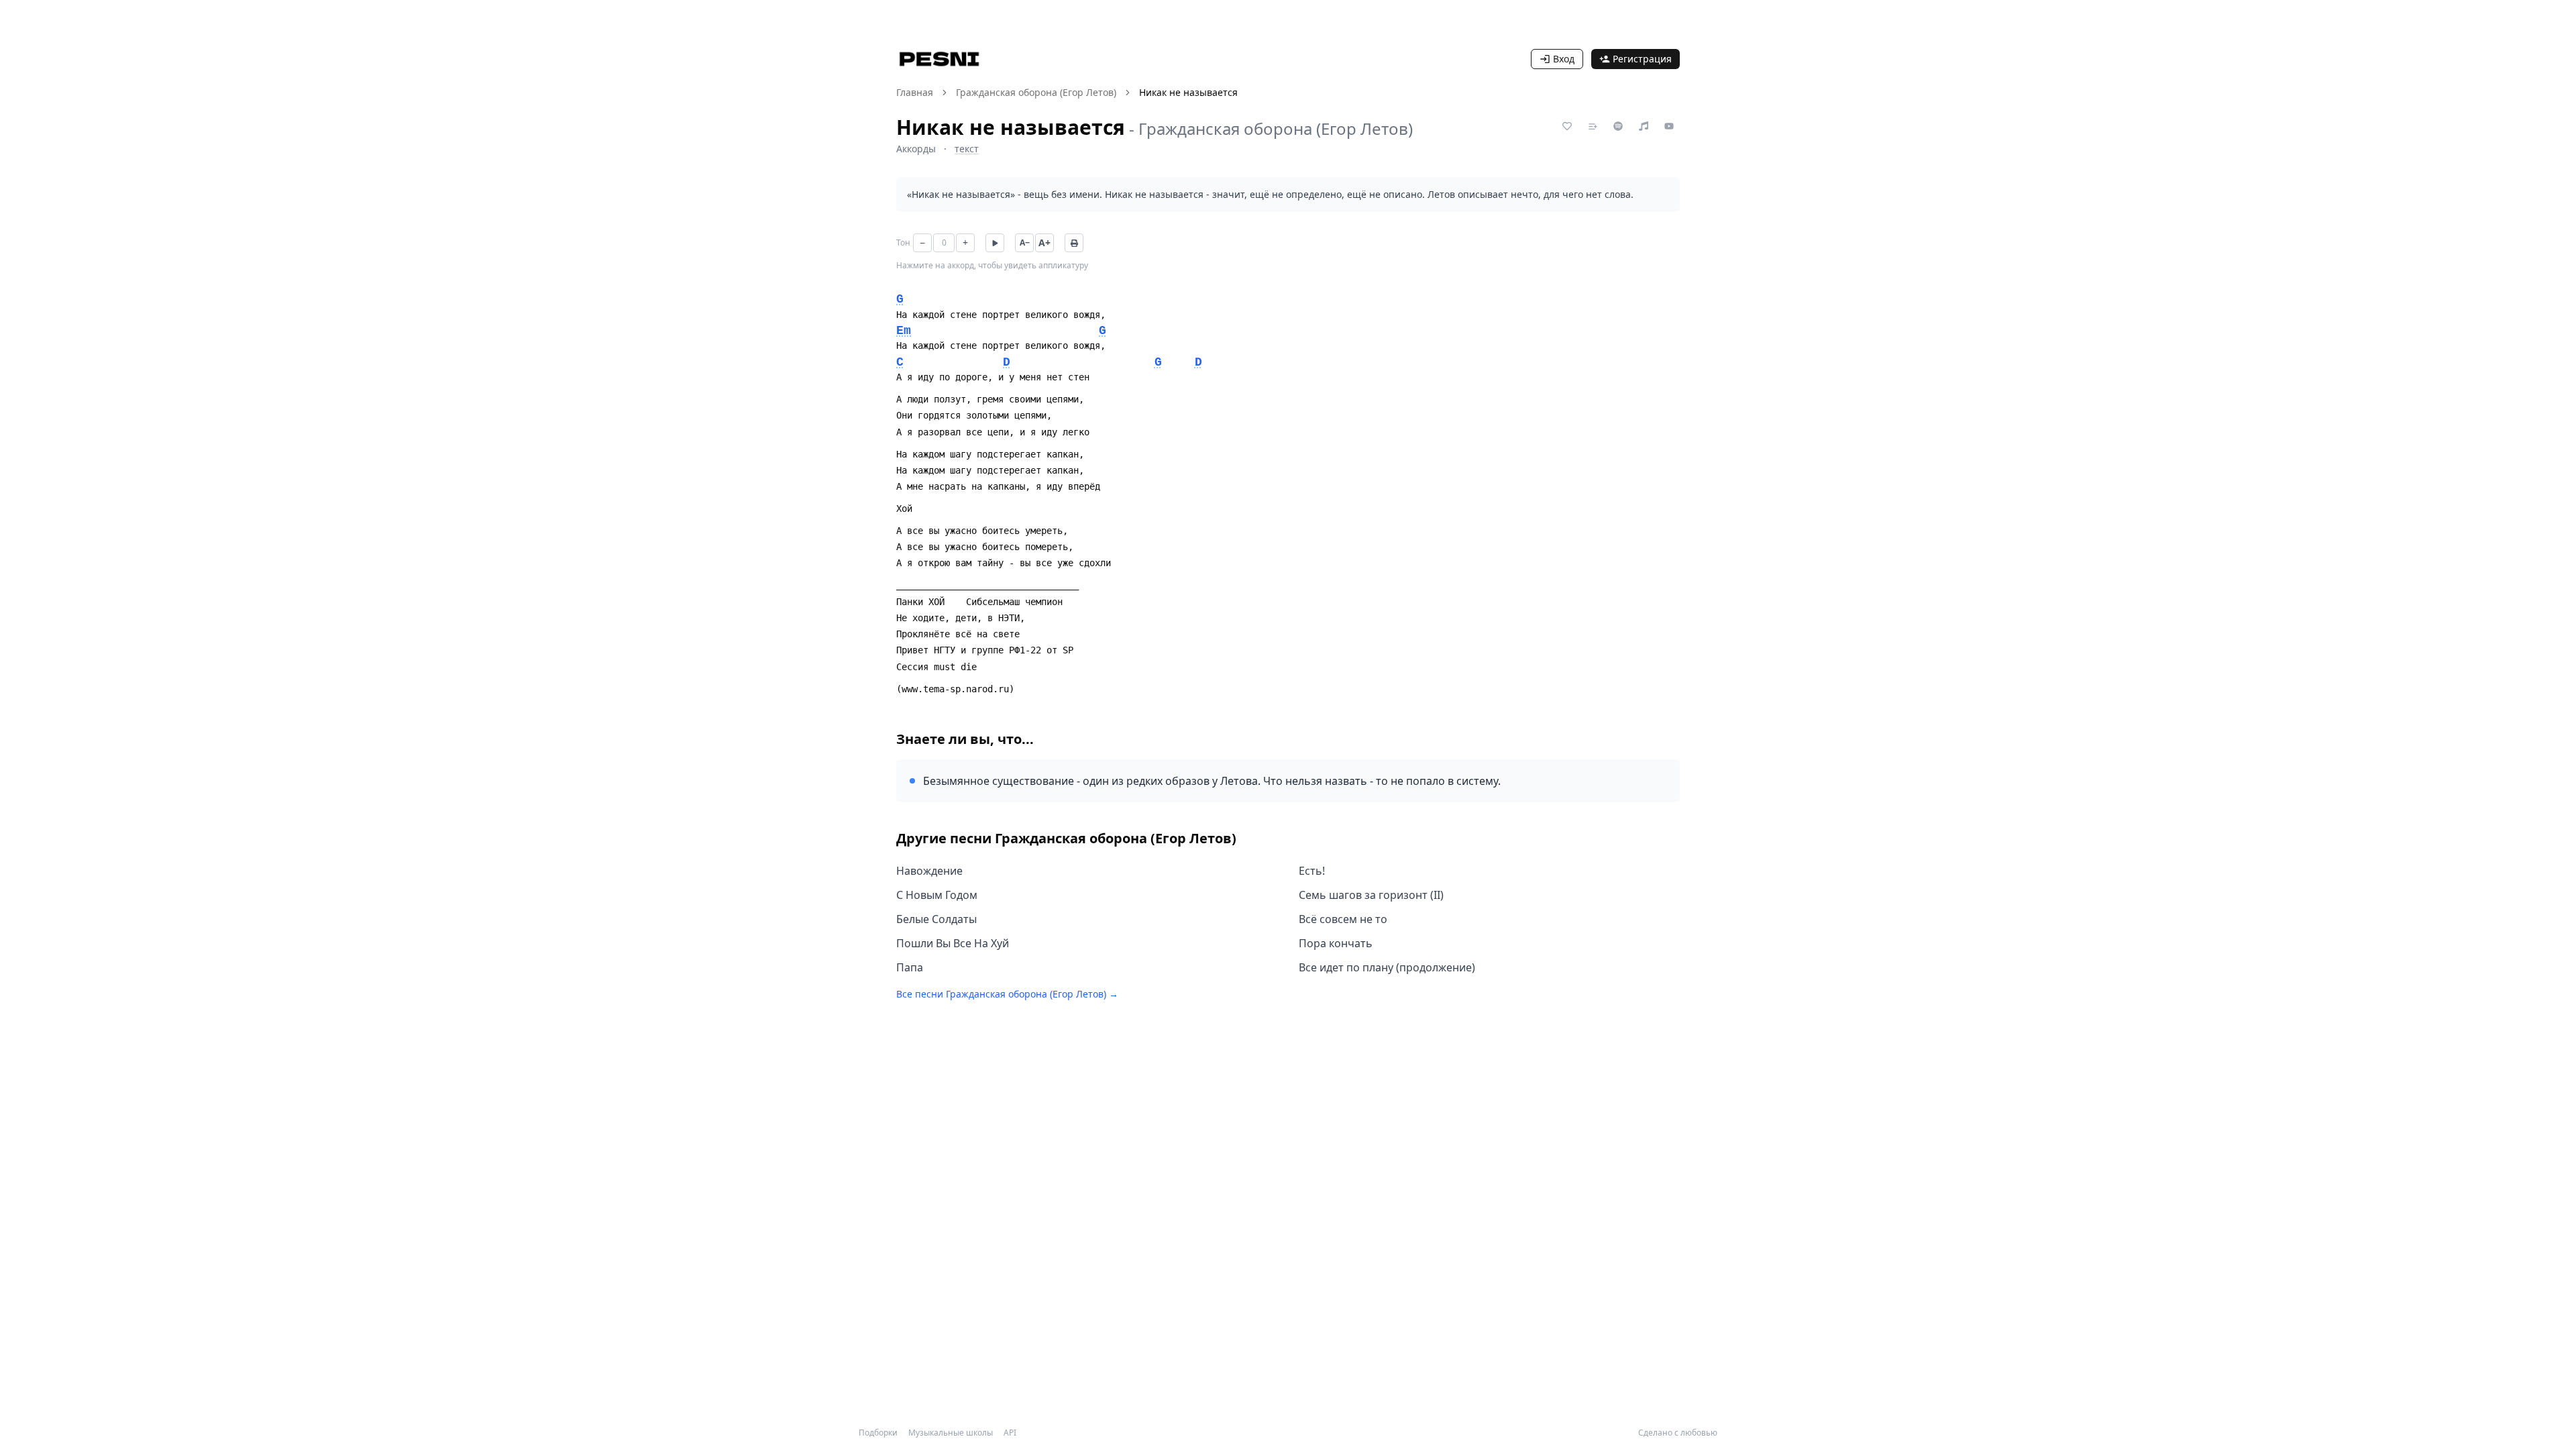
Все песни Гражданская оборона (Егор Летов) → (1007, 994)
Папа (910, 967)
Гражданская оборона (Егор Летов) (1036, 92)
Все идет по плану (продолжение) (1387, 967)
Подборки (878, 1433)
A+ (1044, 243)
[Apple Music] (1644, 126)
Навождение (929, 871)
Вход (1564, 59)
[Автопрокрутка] (995, 243)
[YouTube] (1669, 126)
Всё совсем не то (1343, 919)
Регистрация (1642, 59)
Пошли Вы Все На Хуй (953, 943)
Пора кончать (1336, 943)
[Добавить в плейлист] (1593, 126)
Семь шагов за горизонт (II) (1371, 895)
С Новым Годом (937, 895)
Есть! (1312, 871)
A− (1025, 243)
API (1010, 1433)
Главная (915, 92)
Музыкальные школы (951, 1433)
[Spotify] (1618, 126)
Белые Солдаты (936, 919)
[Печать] (1074, 243)
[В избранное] (1567, 126)
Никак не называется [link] (1188, 92)
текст (967, 149)
